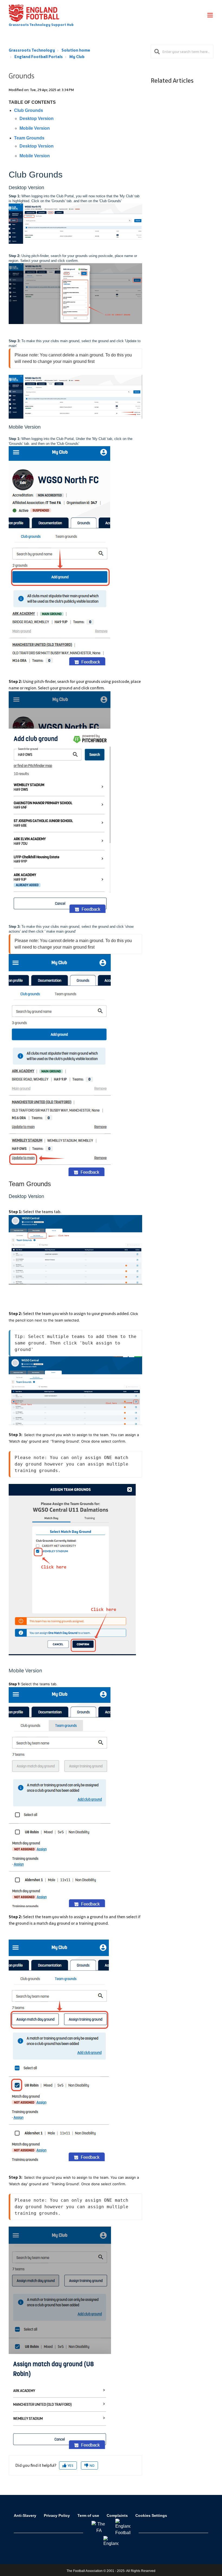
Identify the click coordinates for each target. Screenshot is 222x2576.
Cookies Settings (151, 2515)
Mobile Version (35, 128)
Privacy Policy (57, 2515)
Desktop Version (37, 119)
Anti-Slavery (25, 2515)
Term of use (88, 2515)
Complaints (117, 2515)
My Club (77, 57)
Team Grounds (29, 138)
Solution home (76, 50)
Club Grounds (29, 110)
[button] (210, 16)
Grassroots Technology (32, 50)
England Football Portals (39, 57)
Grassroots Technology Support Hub (41, 25)
